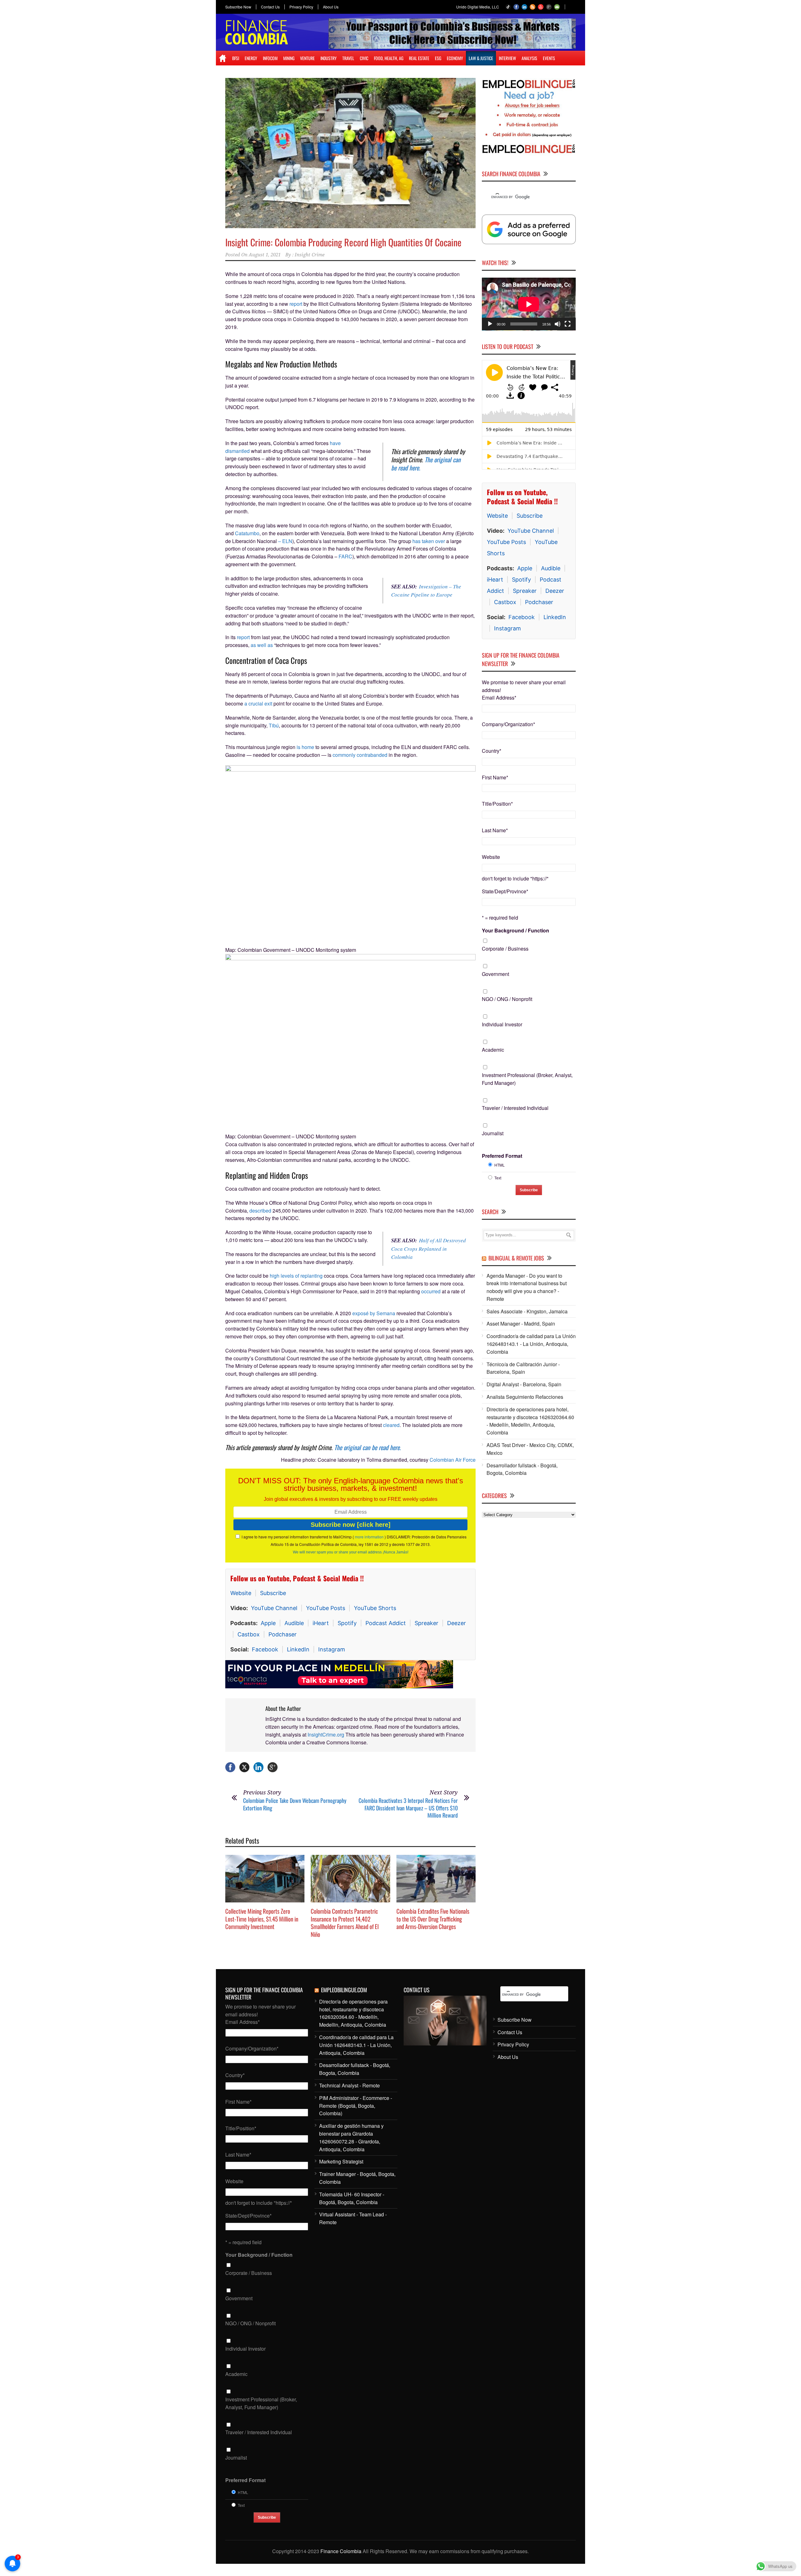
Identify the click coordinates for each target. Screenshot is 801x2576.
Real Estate (419, 58)
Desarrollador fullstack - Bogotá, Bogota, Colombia (522, 1469)
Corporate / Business (505, 948)
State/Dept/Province (505, 891)
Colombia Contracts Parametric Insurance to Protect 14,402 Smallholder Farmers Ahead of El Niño (345, 1925)
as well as (262, 645)
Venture (307, 58)
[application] (529, 304)
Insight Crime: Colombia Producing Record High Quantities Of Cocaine (343, 242)
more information (369, 1537)
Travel (348, 58)
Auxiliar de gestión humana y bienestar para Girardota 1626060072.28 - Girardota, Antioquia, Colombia (351, 2140)
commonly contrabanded (360, 755)
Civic (364, 58)
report (296, 304)
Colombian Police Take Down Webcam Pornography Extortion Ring (295, 1807)
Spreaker (426, 1623)
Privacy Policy (301, 7)
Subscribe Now (238, 7)
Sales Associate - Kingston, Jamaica (527, 1311)
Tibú (273, 725)
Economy (455, 58)
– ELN (285, 541)
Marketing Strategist (341, 2164)
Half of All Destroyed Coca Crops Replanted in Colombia (429, 1249)
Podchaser (283, 1634)
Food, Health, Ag (389, 58)
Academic (493, 1049)
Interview (507, 58)
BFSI (236, 58)
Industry (329, 58)
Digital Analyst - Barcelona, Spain (524, 1384)
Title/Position (497, 804)
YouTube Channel (274, 1608)
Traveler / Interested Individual (515, 1108)
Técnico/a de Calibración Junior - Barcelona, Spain (523, 1368)
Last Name (495, 830)
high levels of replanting (296, 1276)
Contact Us (270, 7)
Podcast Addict (386, 1623)
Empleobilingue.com (344, 1993)
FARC (345, 556)
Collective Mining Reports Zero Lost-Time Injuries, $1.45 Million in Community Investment (262, 1921)
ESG (438, 58)
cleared (391, 1425)
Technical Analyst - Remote (349, 2088)
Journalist (493, 1133)
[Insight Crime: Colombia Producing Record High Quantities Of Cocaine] (350, 153)
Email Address (499, 698)
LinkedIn (298, 1649)
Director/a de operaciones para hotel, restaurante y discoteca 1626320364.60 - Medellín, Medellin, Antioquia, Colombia (530, 1421)
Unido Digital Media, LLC (478, 7)
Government (495, 974)
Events (549, 58)
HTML (500, 1165)
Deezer (457, 1623)
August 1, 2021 (265, 255)
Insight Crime (310, 255)
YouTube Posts (326, 1608)
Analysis (529, 58)
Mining (289, 58)
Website (241, 1593)
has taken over (429, 541)
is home (305, 747)
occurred (431, 1291)
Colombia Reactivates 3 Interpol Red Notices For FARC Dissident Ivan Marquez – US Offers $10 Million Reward (408, 1811)
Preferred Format (502, 1155)
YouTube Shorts (375, 1608)
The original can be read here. (426, 464)
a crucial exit (258, 703)
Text (498, 1177)
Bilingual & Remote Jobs (516, 1258)
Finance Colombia (341, 2554)
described (260, 1211)
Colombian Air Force (453, 1460)
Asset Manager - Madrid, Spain (521, 1324)
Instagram (332, 1649)
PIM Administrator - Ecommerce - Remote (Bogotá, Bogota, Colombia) (356, 2109)
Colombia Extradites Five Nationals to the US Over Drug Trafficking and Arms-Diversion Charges (433, 1921)
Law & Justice (481, 58)
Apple (268, 1623)
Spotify (347, 1623)
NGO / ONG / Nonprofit (507, 999)
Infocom (270, 58)
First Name (495, 777)
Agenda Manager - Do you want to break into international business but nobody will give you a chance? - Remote (527, 1287)
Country (492, 750)
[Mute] (558, 324)
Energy (251, 58)
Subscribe (273, 1593)
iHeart (321, 1623)
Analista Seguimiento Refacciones (525, 1396)
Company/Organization (508, 724)
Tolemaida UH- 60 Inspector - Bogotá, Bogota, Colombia (352, 2201)
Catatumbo (247, 533)
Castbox (249, 1634)
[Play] (490, 324)
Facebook (265, 1649)
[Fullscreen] (568, 324)
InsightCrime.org (326, 1737)
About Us (331, 7)
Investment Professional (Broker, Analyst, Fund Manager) (527, 1079)
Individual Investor (502, 1024)
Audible (294, 1623)
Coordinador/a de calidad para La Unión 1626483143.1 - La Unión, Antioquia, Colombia (531, 1344)
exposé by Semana (374, 1313)
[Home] (223, 58)
